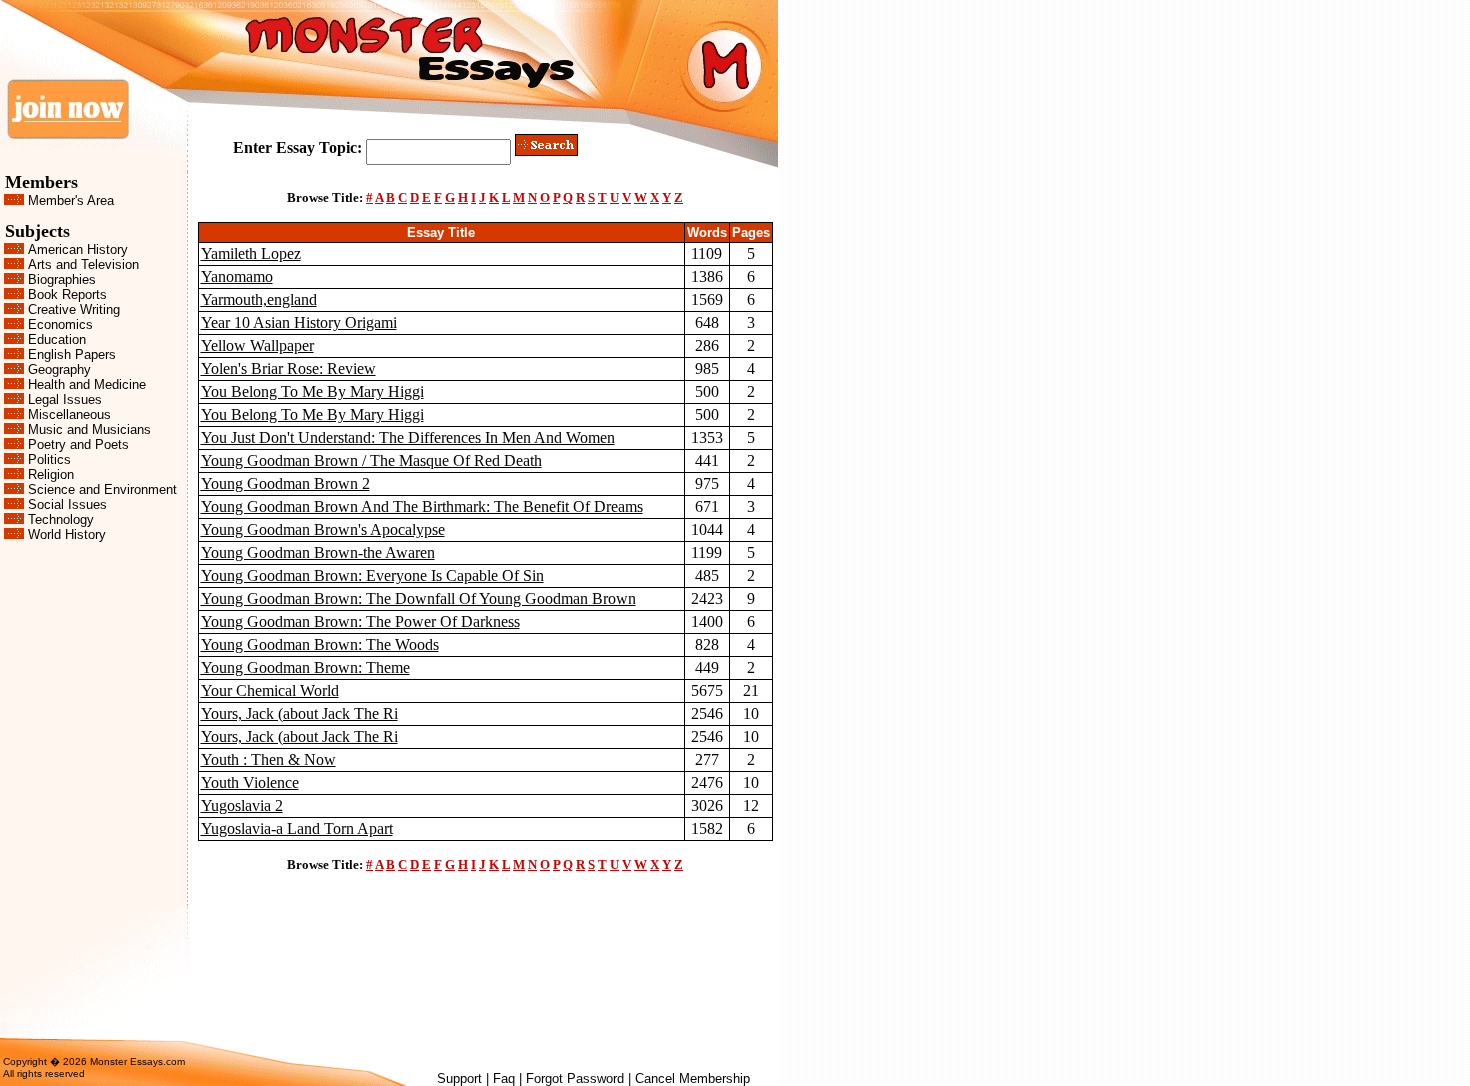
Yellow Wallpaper (257, 345)
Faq (504, 1078)
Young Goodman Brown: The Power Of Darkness (360, 621)
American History (78, 249)
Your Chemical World (270, 690)
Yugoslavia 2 (242, 805)
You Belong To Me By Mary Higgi (312, 391)
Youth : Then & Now (268, 759)
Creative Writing (74, 309)
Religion (51, 474)
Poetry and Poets (78, 444)
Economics (60, 324)
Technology (61, 519)
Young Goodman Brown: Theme (305, 667)
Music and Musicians (89, 429)
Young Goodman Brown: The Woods (320, 644)
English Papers (72, 354)
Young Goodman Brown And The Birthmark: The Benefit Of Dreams (422, 506)
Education (57, 339)
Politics (49, 459)
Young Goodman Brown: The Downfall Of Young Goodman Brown (418, 598)
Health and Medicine (87, 384)
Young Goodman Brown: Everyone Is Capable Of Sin (372, 575)
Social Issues (67, 504)
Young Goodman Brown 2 (285, 483)
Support (459, 1078)
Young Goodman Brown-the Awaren (318, 552)
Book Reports (67, 294)
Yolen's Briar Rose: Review (288, 368)
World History (67, 534)
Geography (59, 369)
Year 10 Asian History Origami (299, 322)
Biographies (62, 279)
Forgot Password (575, 1078)
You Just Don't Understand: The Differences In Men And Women (408, 437)
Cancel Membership (692, 1078)
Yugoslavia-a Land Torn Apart (297, 828)
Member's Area (71, 200)
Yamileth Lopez (251, 253)
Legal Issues (65, 399)
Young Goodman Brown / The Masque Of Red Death (371, 460)
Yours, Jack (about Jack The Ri (299, 713)
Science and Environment (102, 489)
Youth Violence (250, 782)
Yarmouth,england (259, 299)
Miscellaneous (69, 414)
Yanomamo (237, 276)
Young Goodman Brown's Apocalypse (323, 529)
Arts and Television (83, 264)
